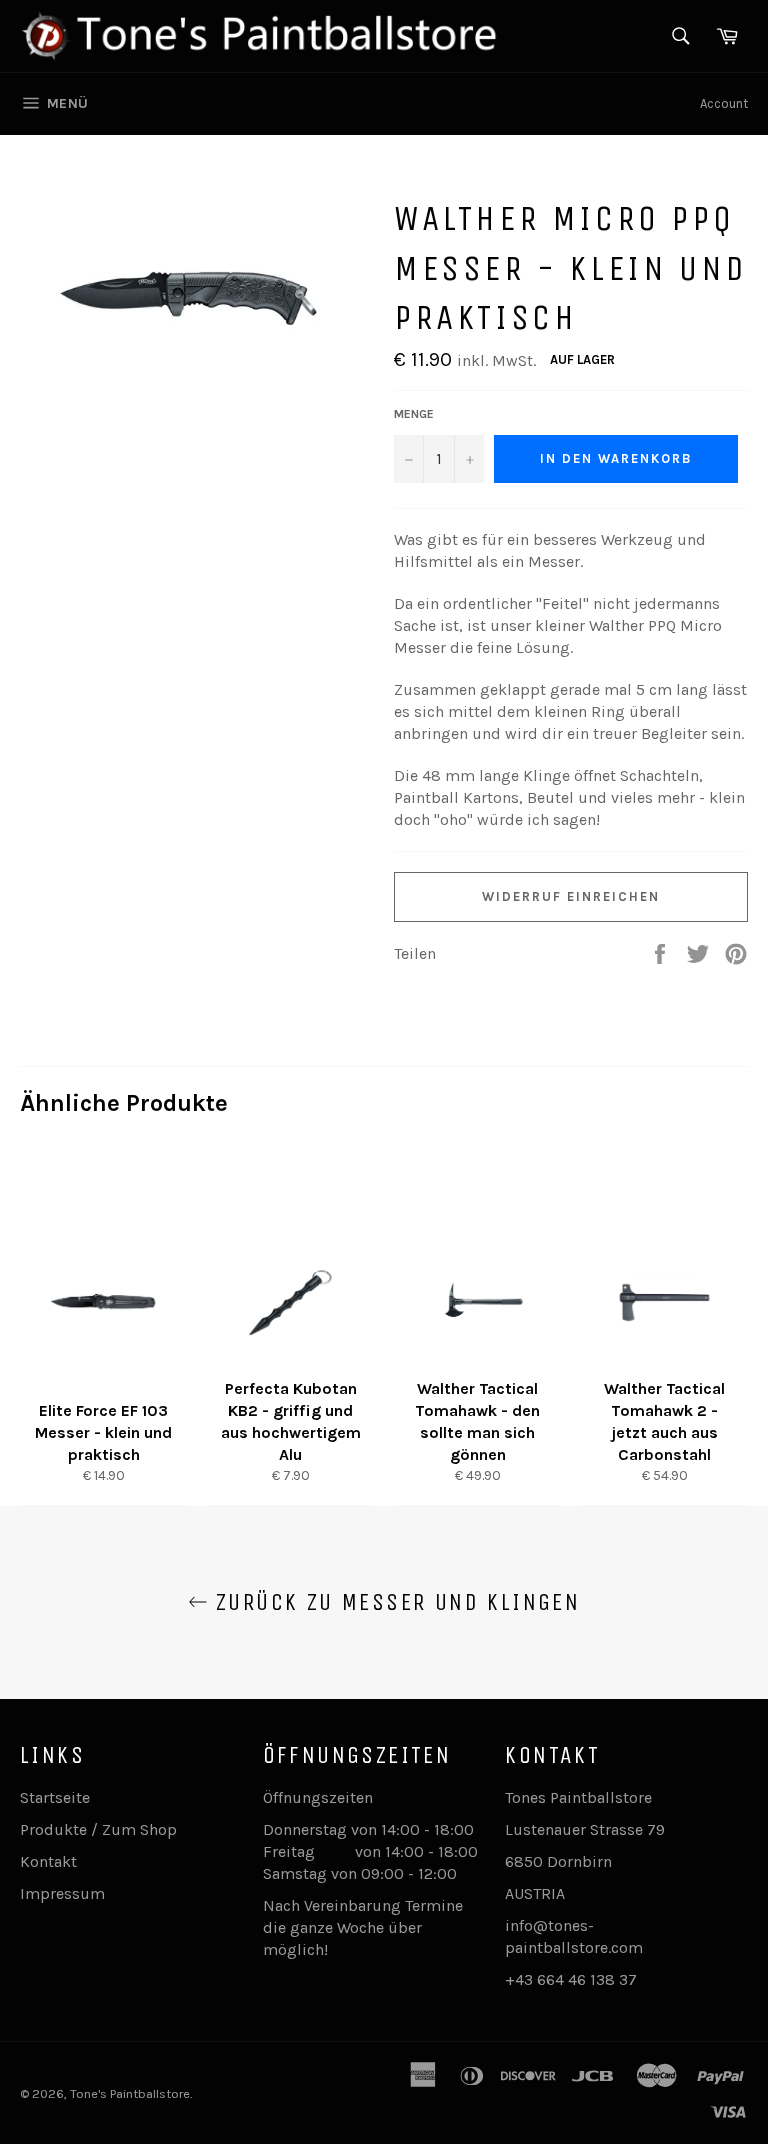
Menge (414, 414)
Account (724, 103)
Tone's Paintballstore (130, 2093)
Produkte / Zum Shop (98, 1829)
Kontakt (48, 1861)
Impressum (62, 1893)
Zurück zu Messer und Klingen (394, 1602)
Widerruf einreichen (570, 896)
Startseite (55, 1797)
